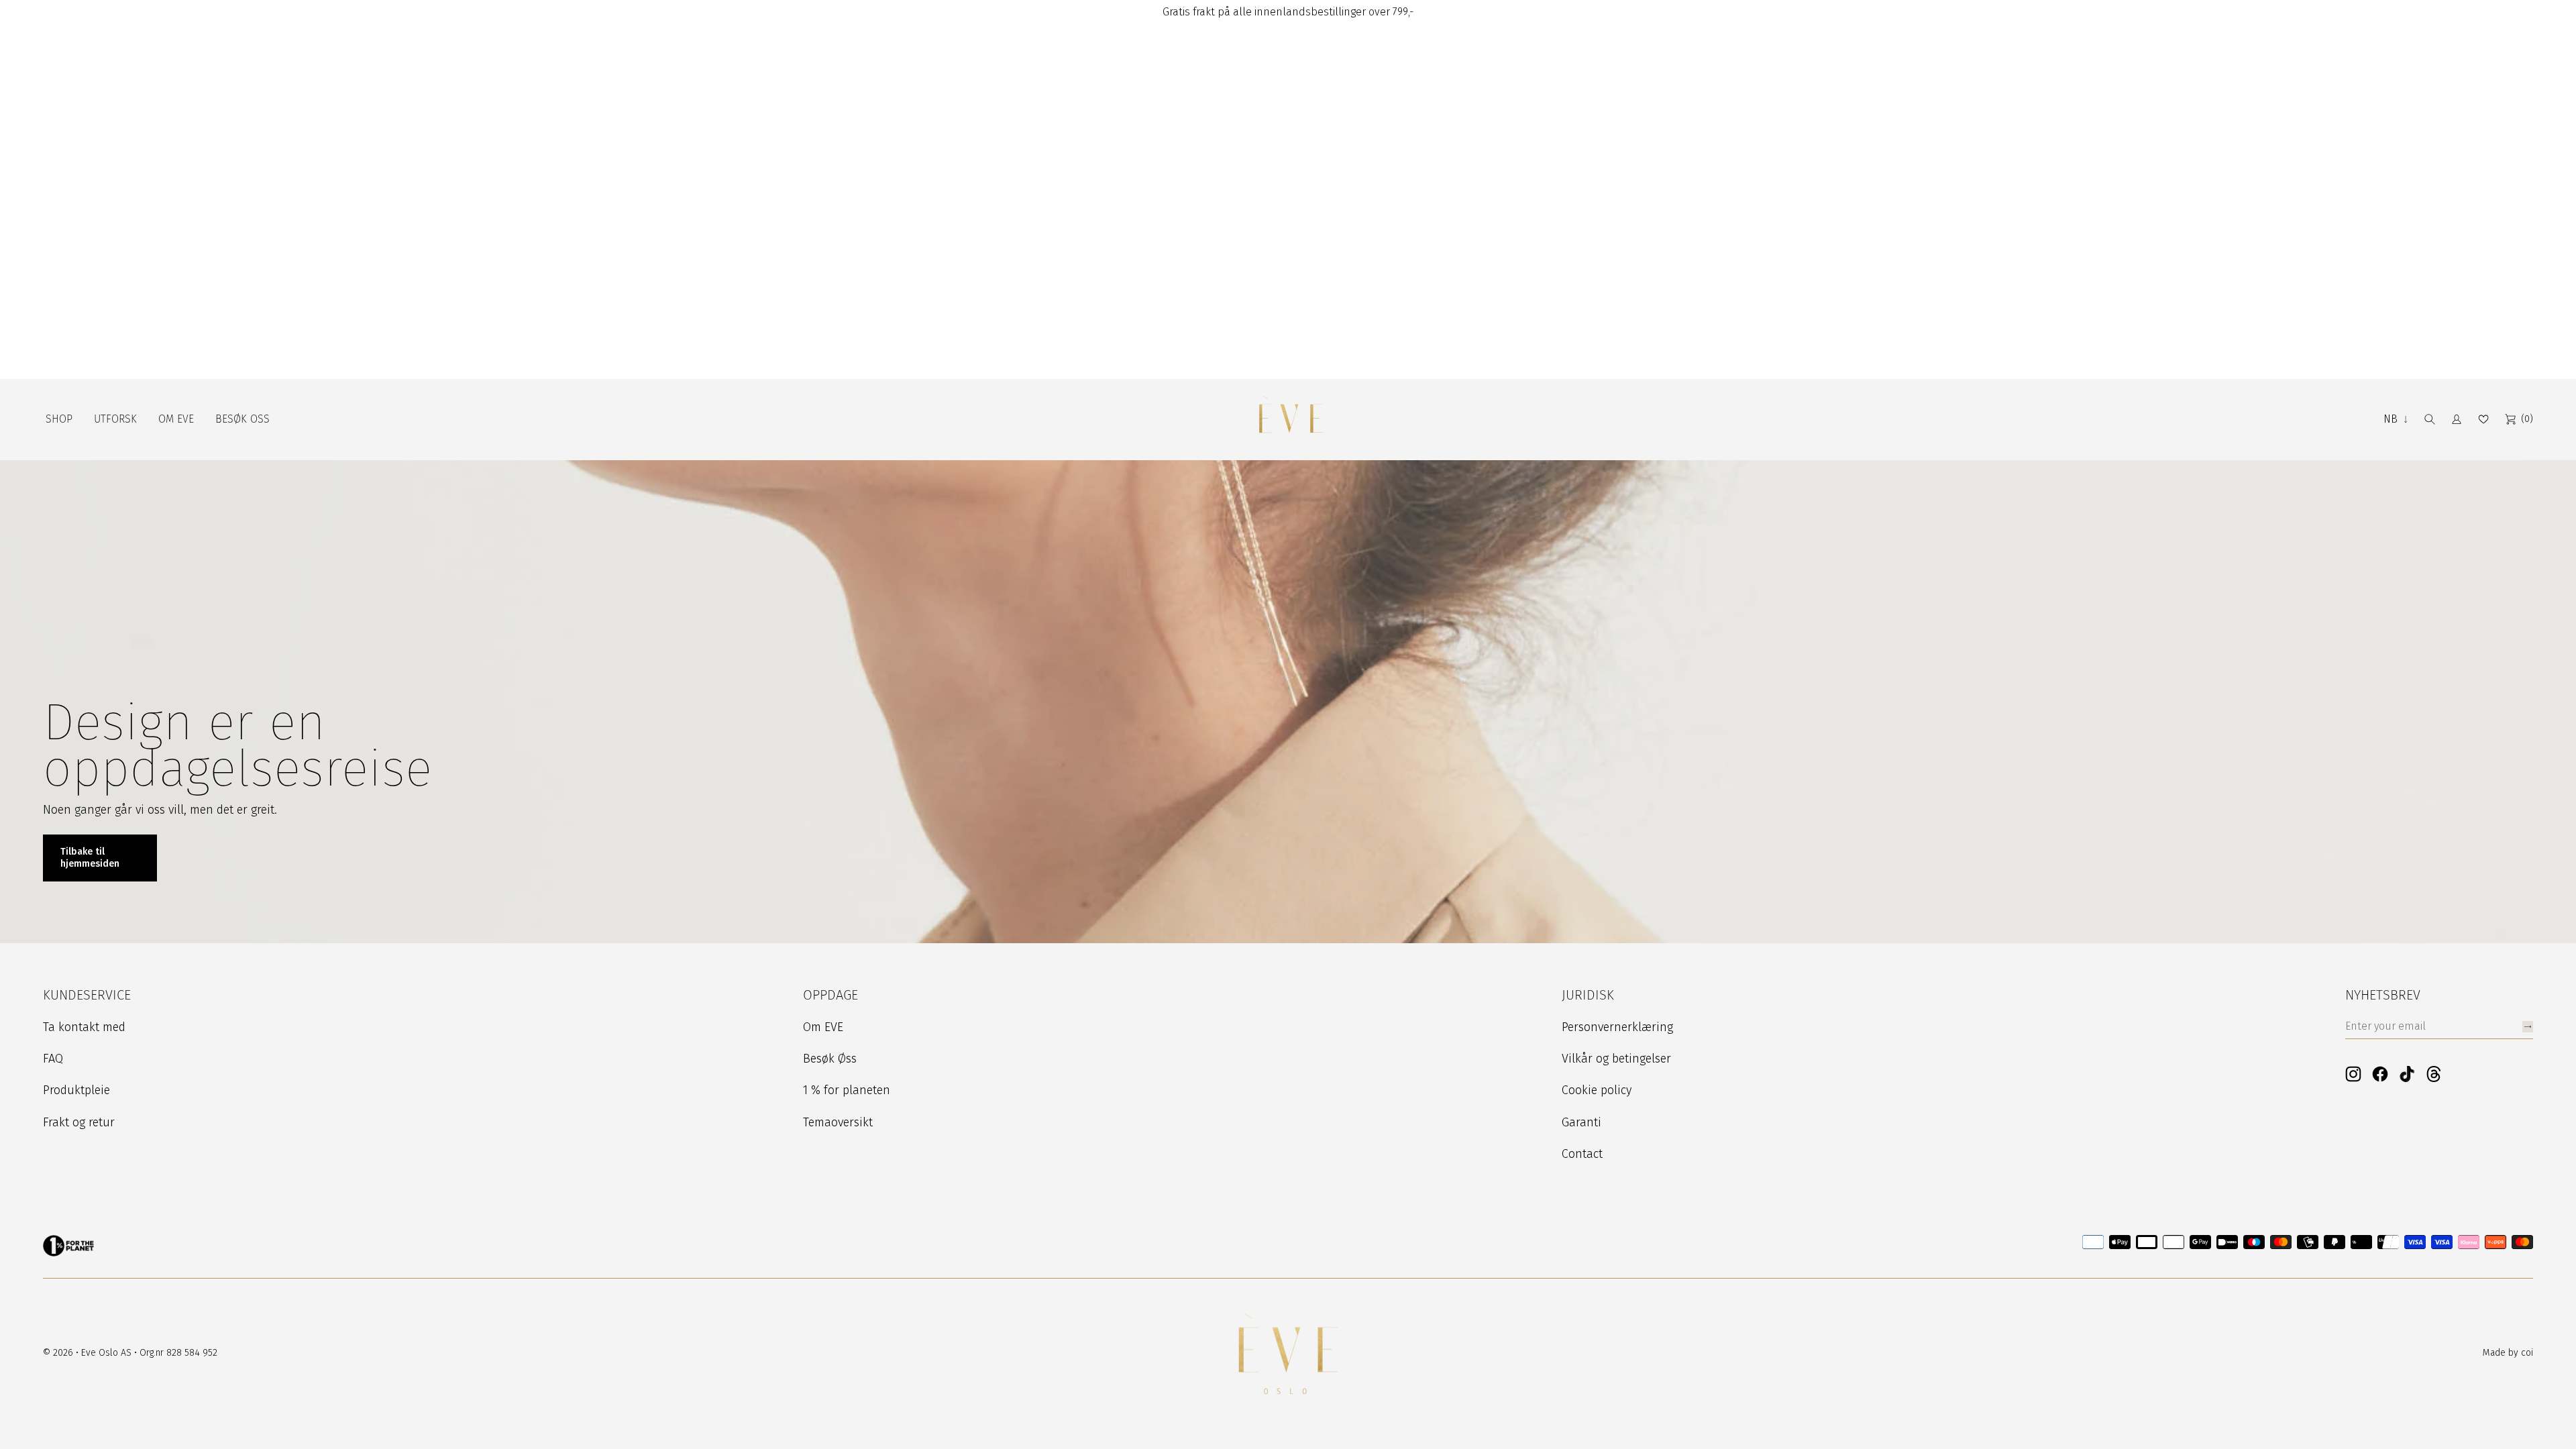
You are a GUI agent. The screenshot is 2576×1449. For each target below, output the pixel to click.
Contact (1582, 1154)
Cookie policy (1597, 1090)
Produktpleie (76, 1090)
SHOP (59, 419)
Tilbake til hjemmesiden (90, 858)
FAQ (53, 1059)
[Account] (2457, 419)
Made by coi (2508, 1353)
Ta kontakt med (84, 1027)
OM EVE (176, 419)
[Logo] (1291, 420)
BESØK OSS (243, 419)
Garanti (1581, 1122)
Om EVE (823, 1027)
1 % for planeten (847, 1090)
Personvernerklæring (1617, 1027)
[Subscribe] (2528, 1027)
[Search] (2430, 419)
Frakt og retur (79, 1122)
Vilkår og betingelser (1616, 1059)
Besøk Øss (830, 1059)
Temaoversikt (838, 1122)
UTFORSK (115, 419)
